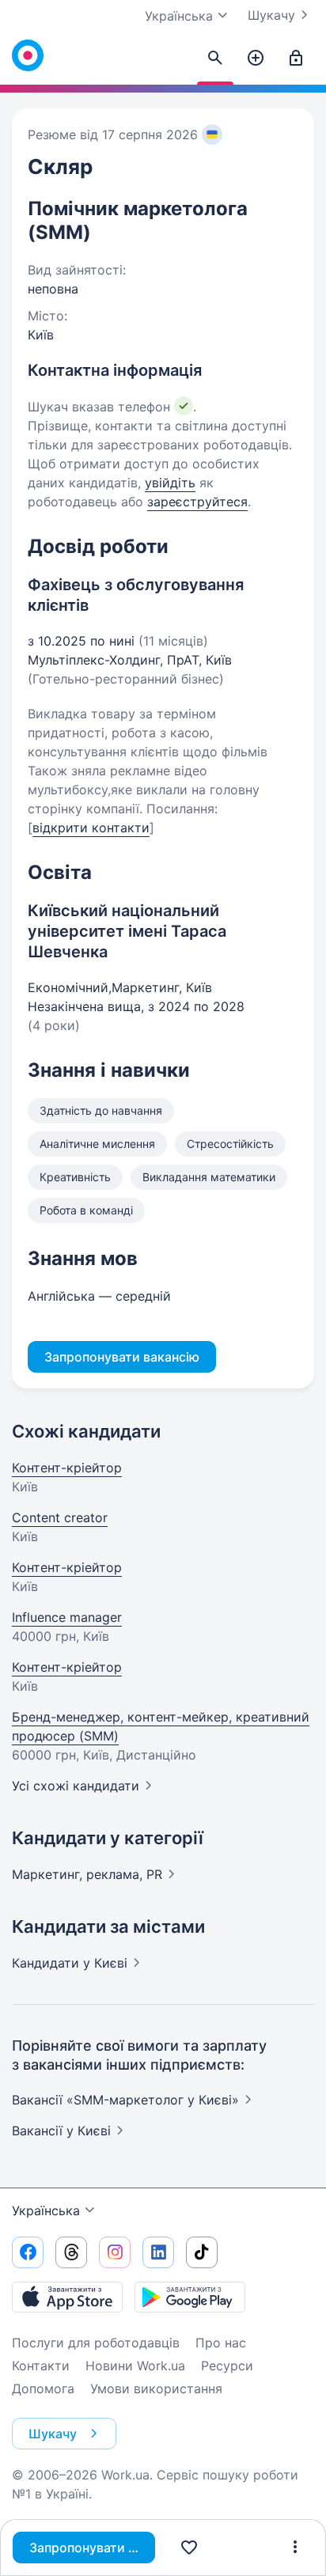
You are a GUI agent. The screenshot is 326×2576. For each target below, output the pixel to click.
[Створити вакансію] (256, 59)
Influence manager (67, 1617)
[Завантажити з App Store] (67, 2297)
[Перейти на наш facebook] (28, 2252)
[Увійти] (296, 59)
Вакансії (61, 2131)
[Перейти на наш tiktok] (202, 2252)
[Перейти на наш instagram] (115, 2252)
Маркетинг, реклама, (87, 1874)
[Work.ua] (28, 55)
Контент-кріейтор (67, 1468)
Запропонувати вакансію (92, 2548)
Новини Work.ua (135, 2366)
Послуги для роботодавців (96, 2343)
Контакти (41, 2366)
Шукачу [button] (53, 2434)
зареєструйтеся (197, 502)
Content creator (60, 1517)
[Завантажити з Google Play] (190, 2297)
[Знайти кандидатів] (215, 59)
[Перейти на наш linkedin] (158, 2252)
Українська (46, 2210)
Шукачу (271, 15)
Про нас (221, 2343)
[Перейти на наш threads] (71, 2252)
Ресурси (227, 2366)
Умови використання (156, 2388)
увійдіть (170, 483)
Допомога (43, 2388)
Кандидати (70, 1963)
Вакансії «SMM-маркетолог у (125, 2100)
